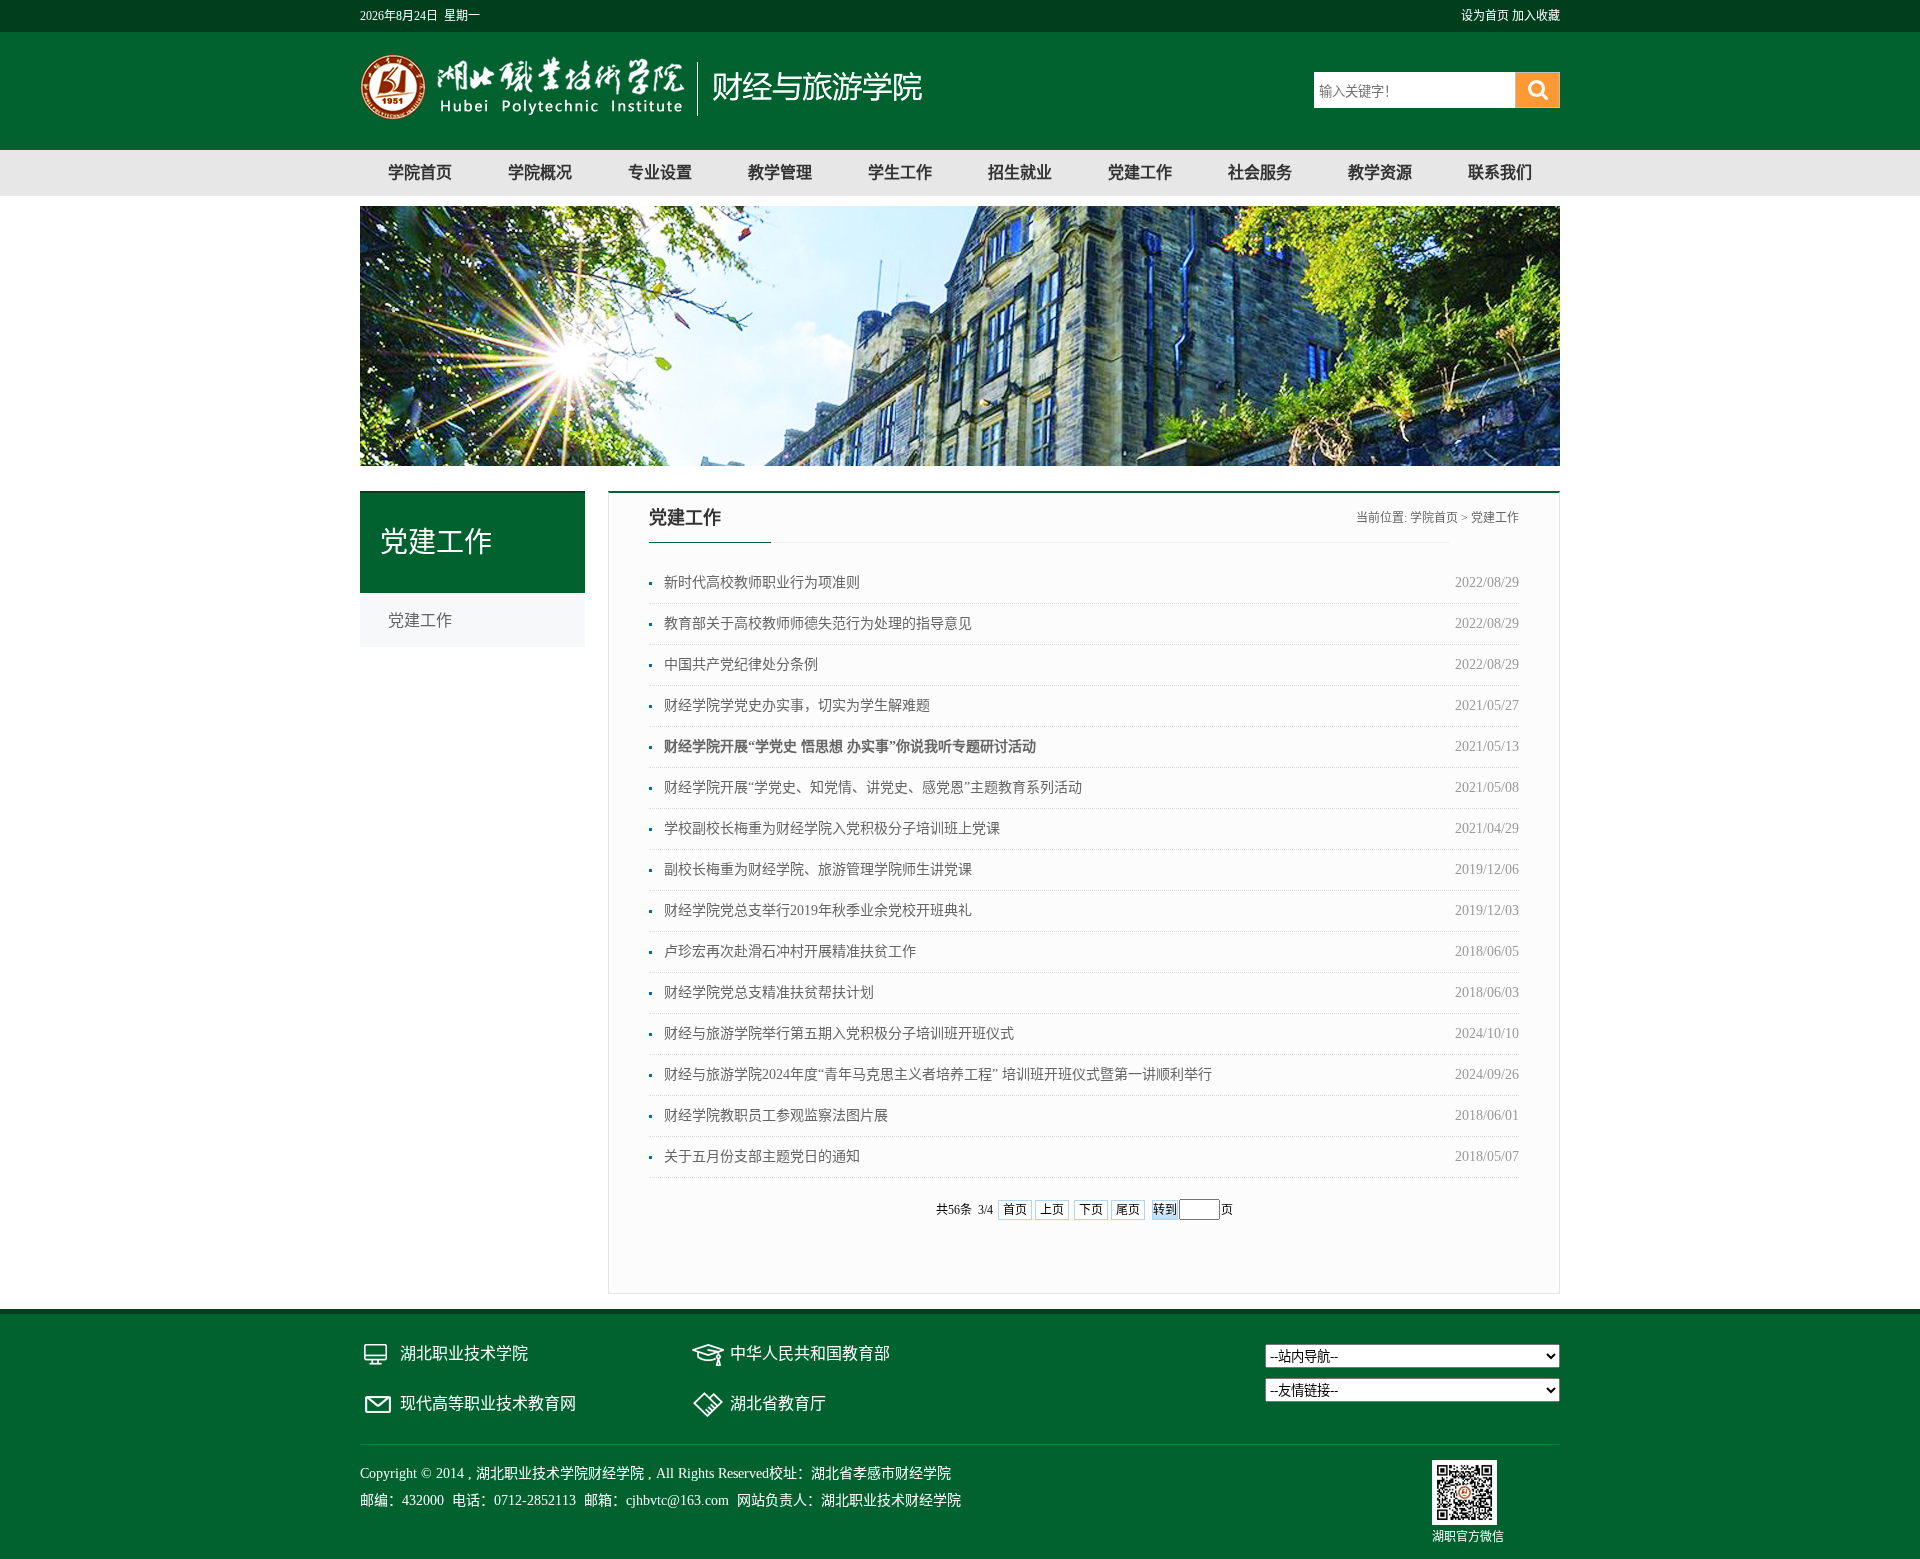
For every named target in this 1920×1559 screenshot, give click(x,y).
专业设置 (660, 172)
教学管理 (780, 172)
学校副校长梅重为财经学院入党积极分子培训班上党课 (832, 828)
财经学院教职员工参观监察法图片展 (776, 1115)
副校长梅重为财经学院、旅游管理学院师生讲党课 (818, 869)
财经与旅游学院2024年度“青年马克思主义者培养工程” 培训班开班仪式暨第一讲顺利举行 (938, 1074)
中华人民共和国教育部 (810, 1353)
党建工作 (1140, 172)
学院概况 (540, 172)
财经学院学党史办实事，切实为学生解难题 (797, 705)
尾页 (1128, 1210)
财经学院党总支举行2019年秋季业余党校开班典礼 (818, 910)
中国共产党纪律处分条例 (741, 664)
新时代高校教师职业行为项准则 (762, 582)
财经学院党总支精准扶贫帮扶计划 (769, 992)
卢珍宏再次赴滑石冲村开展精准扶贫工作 (790, 951)
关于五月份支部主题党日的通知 (762, 1156)
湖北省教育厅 (778, 1403)
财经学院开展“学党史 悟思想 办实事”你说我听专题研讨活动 (850, 746)
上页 (1052, 1210)
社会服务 (1260, 172)
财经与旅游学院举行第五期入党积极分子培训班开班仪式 (839, 1033)
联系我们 (1500, 172)
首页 (1015, 1210)
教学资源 (1380, 172)
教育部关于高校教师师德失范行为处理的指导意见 (818, 623)
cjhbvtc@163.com (677, 1500)
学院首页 (420, 172)
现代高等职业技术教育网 (488, 1403)
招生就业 (1020, 172)
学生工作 (900, 172)
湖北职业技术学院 (464, 1353)
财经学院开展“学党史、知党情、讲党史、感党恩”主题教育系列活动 (873, 787)
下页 (1091, 1210)
